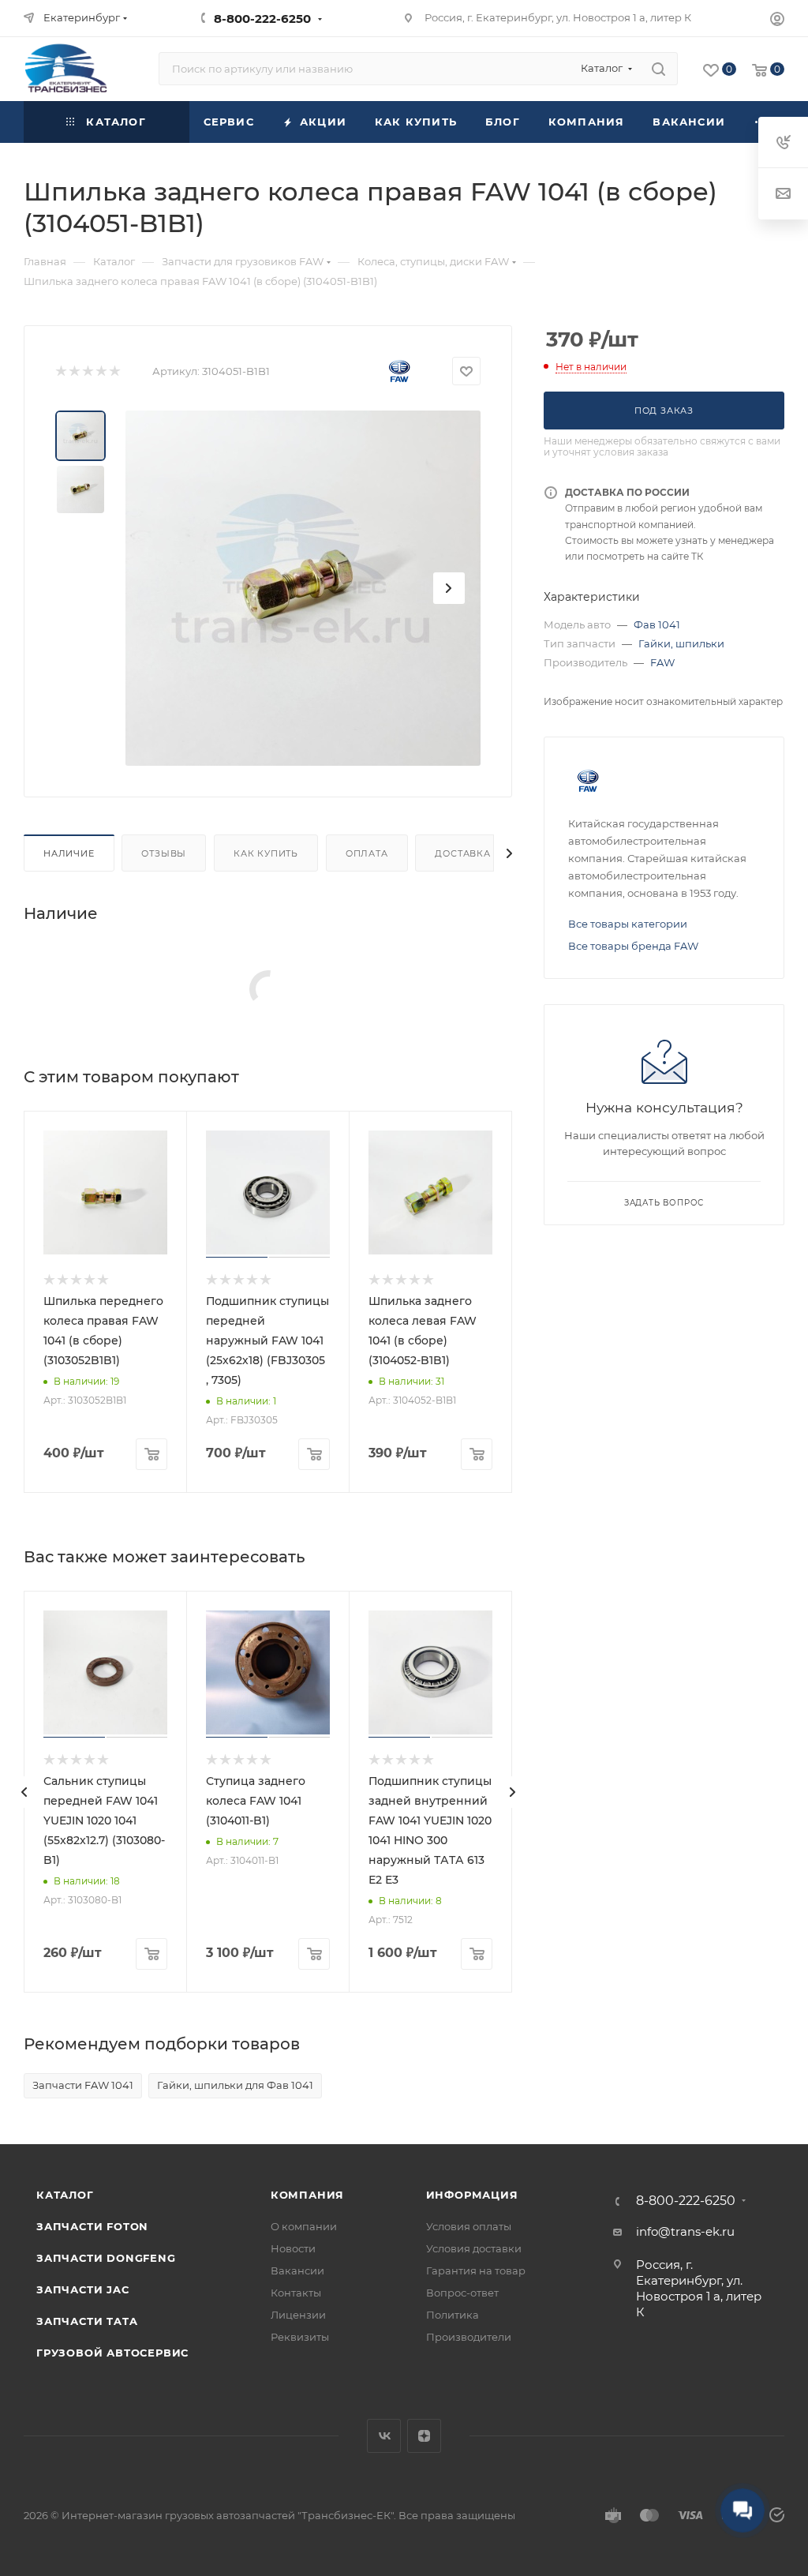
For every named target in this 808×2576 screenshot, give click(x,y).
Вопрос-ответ (462, 2293)
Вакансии (297, 2270)
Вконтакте (384, 2436)
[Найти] (658, 69)
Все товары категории (628, 924)
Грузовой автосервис (112, 2353)
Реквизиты (300, 2337)
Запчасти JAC (83, 2289)
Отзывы (164, 853)
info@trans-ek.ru (685, 2231)
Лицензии (298, 2315)
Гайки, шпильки (681, 643)
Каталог (65, 2195)
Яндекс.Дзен (424, 2436)
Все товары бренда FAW (633, 946)
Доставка (462, 853)
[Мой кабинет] (777, 21)
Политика (453, 2315)
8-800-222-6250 (262, 19)
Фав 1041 (657, 624)
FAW (662, 662)
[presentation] (24, 1792)
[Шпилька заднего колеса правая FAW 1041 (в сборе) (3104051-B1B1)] (303, 588)
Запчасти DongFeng (106, 2258)
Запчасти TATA (87, 2321)
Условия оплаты (469, 2226)
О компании (304, 2226)
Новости (293, 2248)
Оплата (367, 853)
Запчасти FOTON (92, 2226)
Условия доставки (474, 2248)
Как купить (266, 853)
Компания (307, 2195)
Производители (469, 2337)
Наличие (69, 853)
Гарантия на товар (476, 2270)
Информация (472, 2195)
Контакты (296, 2293)
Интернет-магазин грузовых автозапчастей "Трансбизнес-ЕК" (228, 2515)
